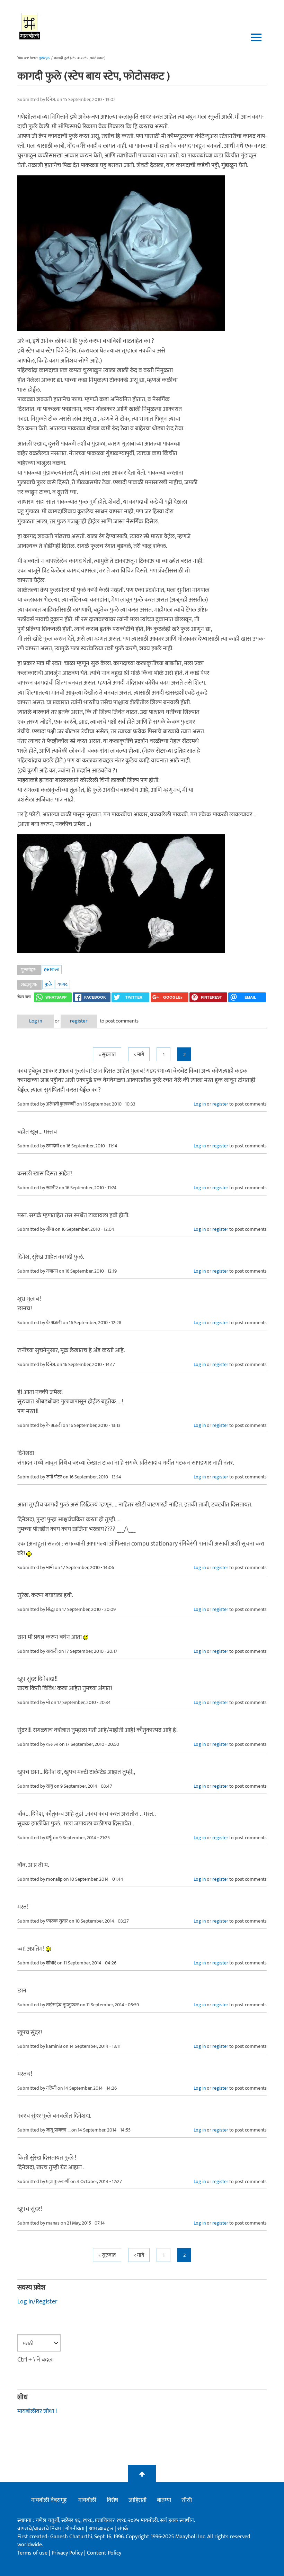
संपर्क (123, 2529)
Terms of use (32, 2553)
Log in (36, 1021)
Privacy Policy (68, 2553)
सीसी (187, 2500)
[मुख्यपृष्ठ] (30, 26)
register (79, 1021)
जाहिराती (137, 2500)
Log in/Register (37, 2302)
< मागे (139, 1055)
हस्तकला (52, 969)
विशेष (112, 2500)
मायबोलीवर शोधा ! (37, 2411)
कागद (63, 984)
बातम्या (164, 2500)
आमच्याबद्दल (102, 2529)
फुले (48, 984)
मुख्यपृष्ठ (44, 58)
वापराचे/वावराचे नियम (39, 2529)
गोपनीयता (76, 2529)
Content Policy (104, 2553)
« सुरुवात (107, 1055)
